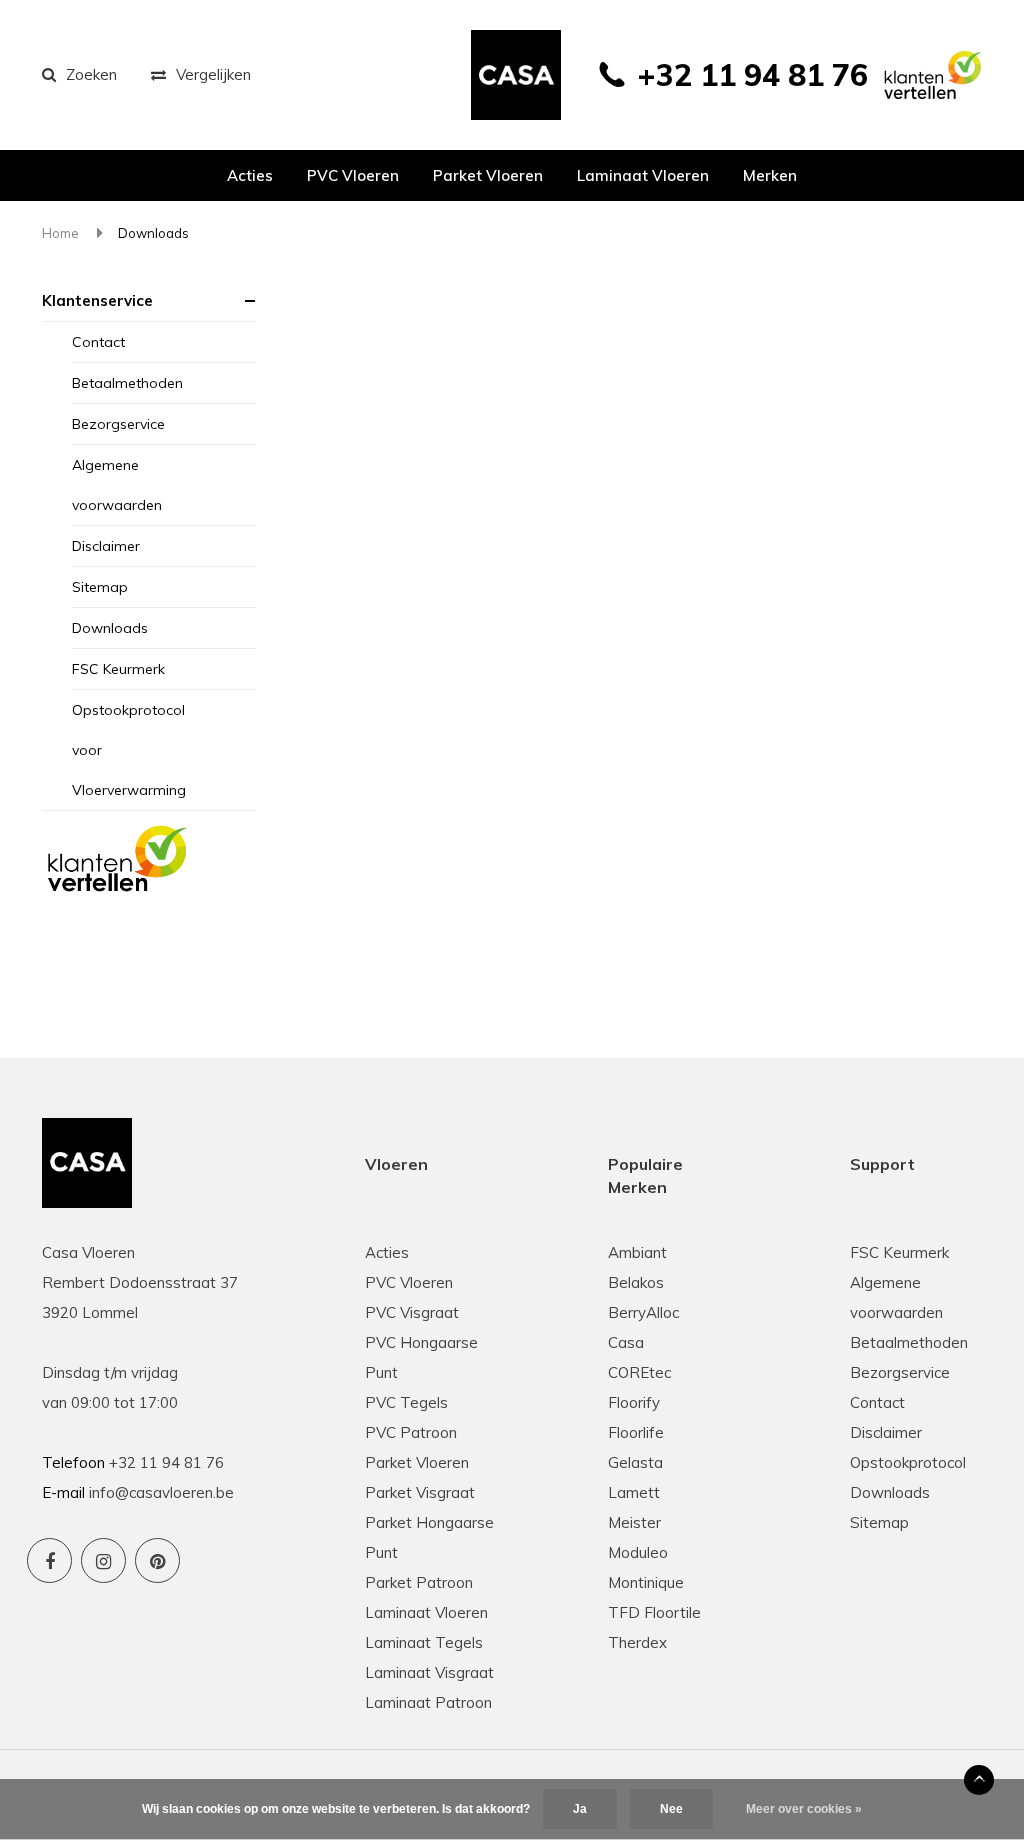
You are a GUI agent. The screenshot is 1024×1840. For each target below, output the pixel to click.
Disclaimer (106, 546)
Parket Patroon (419, 1582)
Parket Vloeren (417, 1462)
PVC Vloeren (353, 175)
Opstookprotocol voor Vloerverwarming (129, 750)
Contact (98, 342)
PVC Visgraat (412, 1312)
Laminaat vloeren (643, 175)
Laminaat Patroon (428, 1702)
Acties (250, 175)
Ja (580, 1809)
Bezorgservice (118, 424)
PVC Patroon (411, 1432)
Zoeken (91, 74)
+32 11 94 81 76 (752, 75)
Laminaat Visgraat (429, 1672)
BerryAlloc (643, 1312)
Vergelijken (213, 74)
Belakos (636, 1282)
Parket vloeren (488, 175)
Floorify (634, 1402)
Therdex (637, 1642)
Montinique (646, 1582)
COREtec (639, 1372)
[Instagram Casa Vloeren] (103, 1560)
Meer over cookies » (804, 1809)
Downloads (153, 233)
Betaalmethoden (127, 383)
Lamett (634, 1492)
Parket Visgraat (420, 1492)
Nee (671, 1809)
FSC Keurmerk (118, 669)
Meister (634, 1522)
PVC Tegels (406, 1402)
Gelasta (635, 1462)
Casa (626, 1342)
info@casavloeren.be (161, 1492)
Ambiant (637, 1252)
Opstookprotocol (908, 1462)
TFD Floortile (654, 1612)
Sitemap (100, 587)
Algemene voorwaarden (117, 485)
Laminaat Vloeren (426, 1612)
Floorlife (636, 1432)
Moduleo (638, 1552)
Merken (770, 175)
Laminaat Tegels (424, 1642)
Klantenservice (97, 300)
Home (60, 233)
